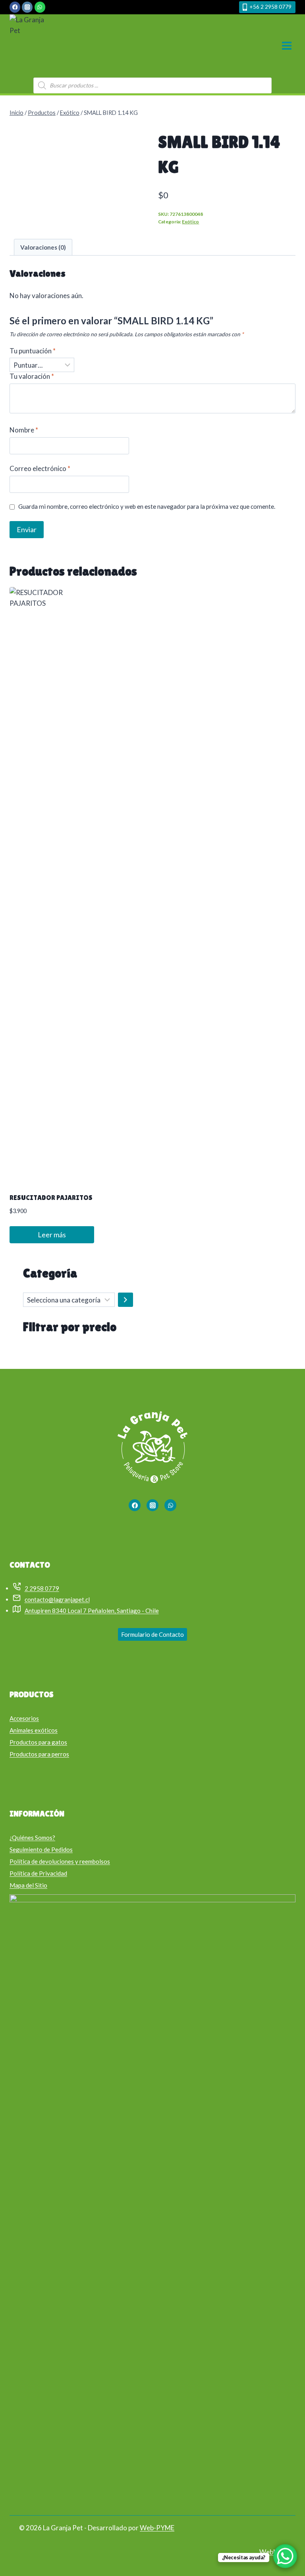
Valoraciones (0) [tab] (43, 247)
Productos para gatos (38, 1742)
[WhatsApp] (40, 7)
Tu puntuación (33, 351)
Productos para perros (39, 1754)
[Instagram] (27, 7)
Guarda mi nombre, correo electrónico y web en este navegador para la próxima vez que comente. (147, 506)
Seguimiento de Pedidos (41, 1849)
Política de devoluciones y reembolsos (60, 1861)
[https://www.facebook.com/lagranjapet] (135, 1505)
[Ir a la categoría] (125, 1300)
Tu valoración (32, 376)
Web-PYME (157, 2528)
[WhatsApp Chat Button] (285, 2556)
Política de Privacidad (38, 1873)
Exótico (190, 222)
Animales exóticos (34, 1730)
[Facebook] (15, 7)
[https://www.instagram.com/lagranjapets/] (152, 1505)
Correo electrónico (40, 468)
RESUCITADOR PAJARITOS (51, 1198)
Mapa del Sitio (28, 1885)
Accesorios (24, 1718)
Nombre (24, 430)
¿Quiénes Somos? (32, 1838)
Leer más (52, 1235)
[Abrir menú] (287, 46)
